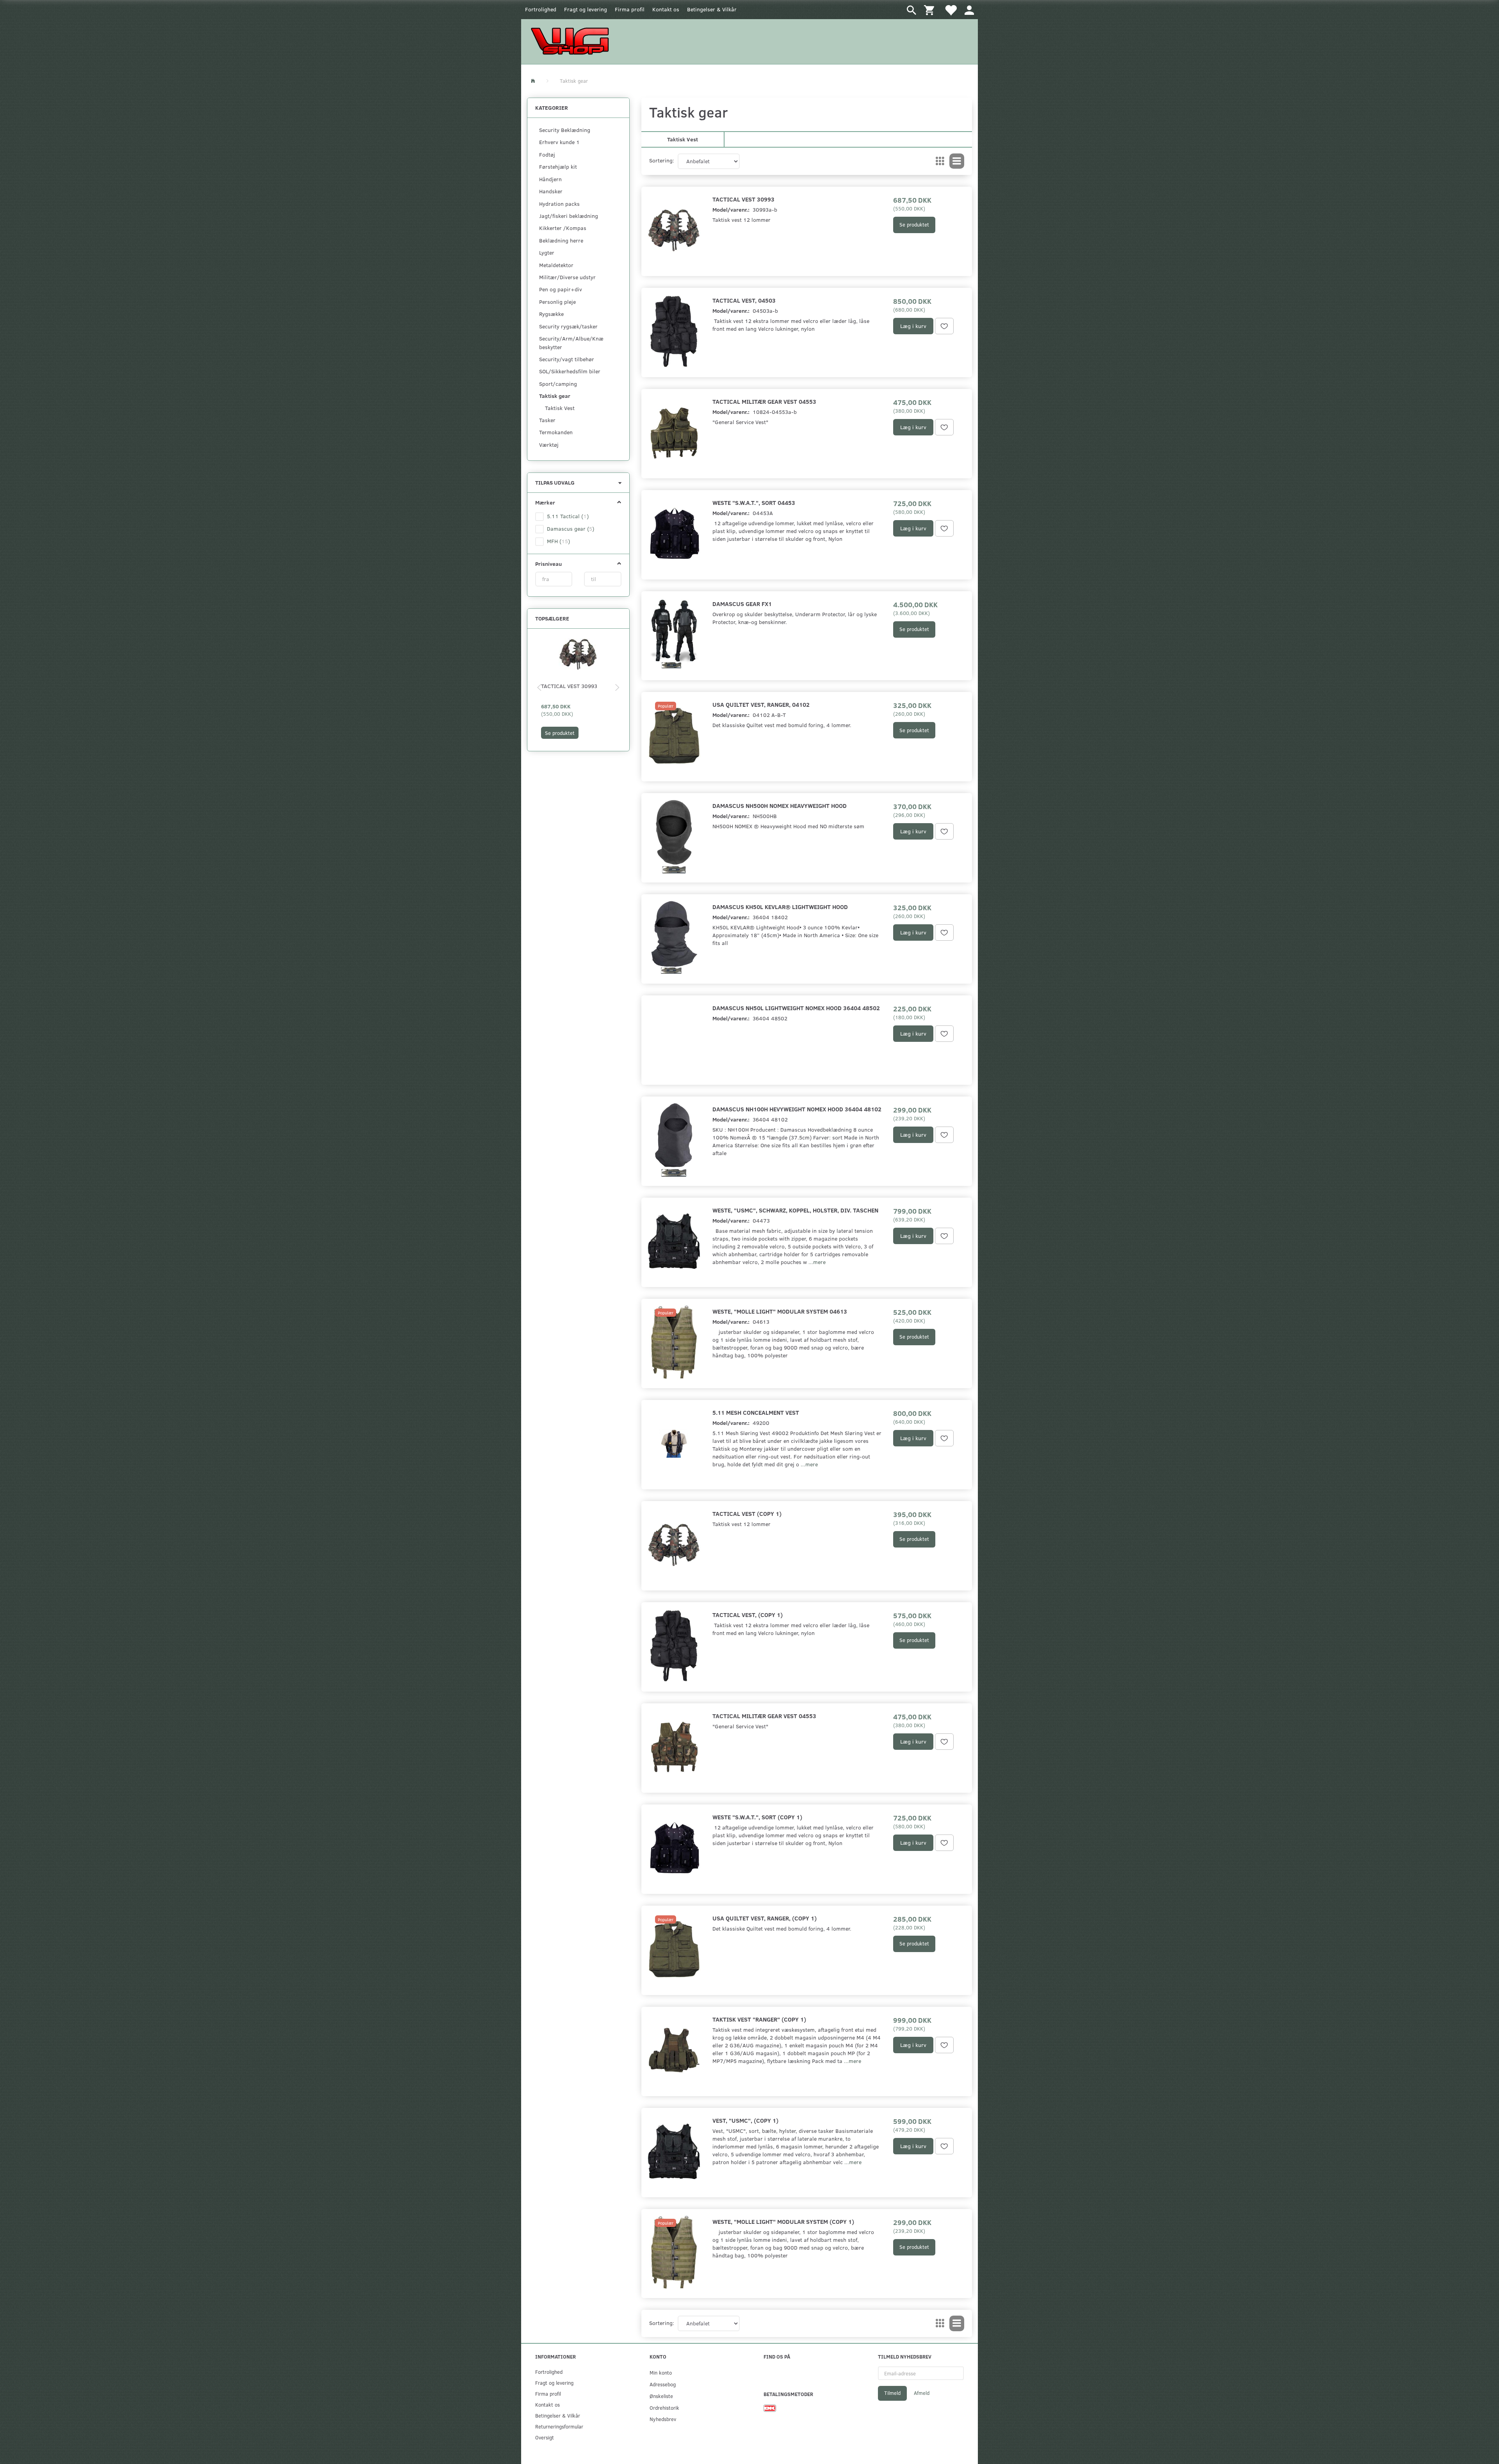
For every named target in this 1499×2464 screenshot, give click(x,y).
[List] (957, 161)
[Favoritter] (951, 10)
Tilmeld (892, 2393)
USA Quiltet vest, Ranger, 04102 (761, 704)
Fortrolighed (541, 9)
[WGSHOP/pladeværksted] (572, 41)
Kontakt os (666, 9)
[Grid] (940, 161)
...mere (817, 1262)
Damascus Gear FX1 (742, 604)
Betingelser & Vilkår (712, 9)
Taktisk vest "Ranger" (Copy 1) (759, 2019)
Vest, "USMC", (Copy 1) (745, 2120)
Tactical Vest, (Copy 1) (748, 1614)
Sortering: (662, 160)
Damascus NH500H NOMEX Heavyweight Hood (780, 805)
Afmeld (922, 2393)
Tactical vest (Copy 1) (747, 1513)
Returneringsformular (559, 2426)
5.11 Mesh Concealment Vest (756, 1412)
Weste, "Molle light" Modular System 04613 (780, 1311)
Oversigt (545, 2437)
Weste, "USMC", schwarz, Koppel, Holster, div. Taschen (795, 1210)
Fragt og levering (586, 9)
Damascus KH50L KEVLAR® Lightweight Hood (780, 907)
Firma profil (630, 9)
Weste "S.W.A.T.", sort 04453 (754, 502)
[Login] (969, 10)
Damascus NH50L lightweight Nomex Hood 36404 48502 (796, 1008)
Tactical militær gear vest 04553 (764, 401)
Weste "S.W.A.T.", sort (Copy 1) (757, 1817)
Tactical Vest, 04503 (744, 300)
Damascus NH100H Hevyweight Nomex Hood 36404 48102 (797, 1109)
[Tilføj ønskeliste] (944, 326)
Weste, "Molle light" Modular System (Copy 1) (783, 2221)
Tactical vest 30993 (569, 686)
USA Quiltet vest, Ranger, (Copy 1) (765, 1918)
